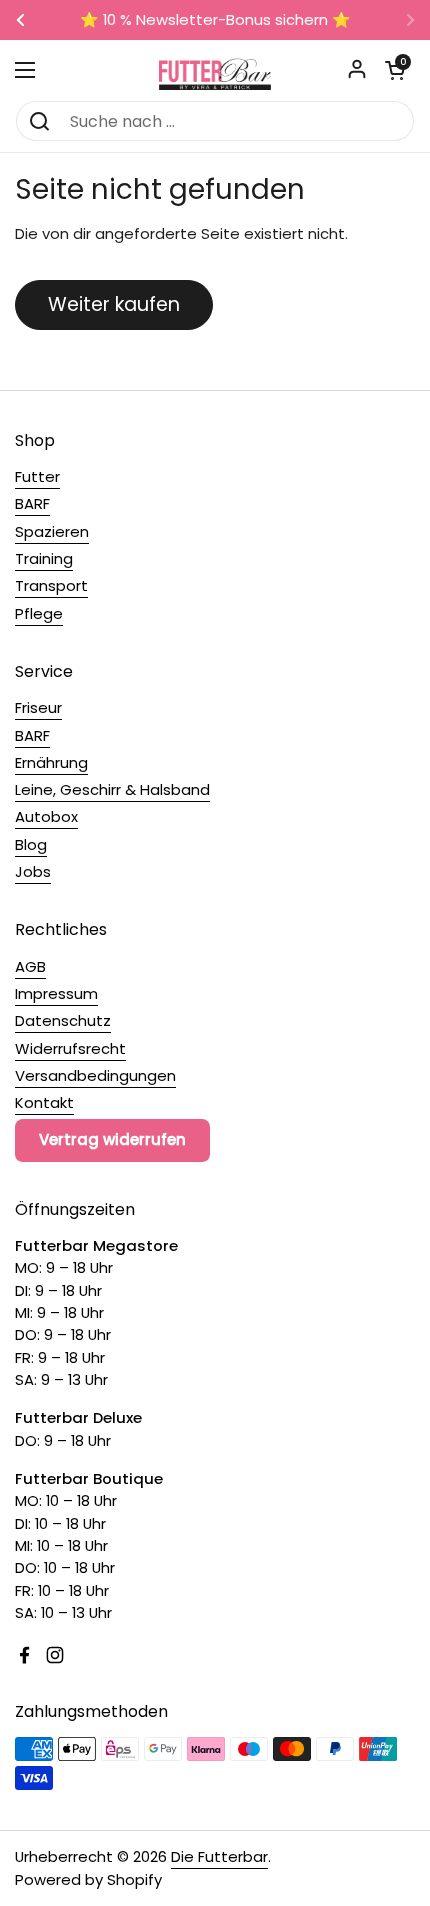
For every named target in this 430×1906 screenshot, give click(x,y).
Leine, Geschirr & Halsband (112, 789)
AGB (30, 966)
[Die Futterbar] (215, 70)
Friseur (38, 707)
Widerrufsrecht (70, 1048)
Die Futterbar (219, 1856)
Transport (51, 585)
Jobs (33, 871)
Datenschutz (63, 1020)
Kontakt (44, 1102)
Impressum (56, 993)
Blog (31, 844)
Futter (37, 476)
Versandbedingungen (95, 1075)
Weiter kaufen (114, 304)
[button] (395, 70)
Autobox (46, 816)
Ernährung (51, 762)
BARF (32, 503)
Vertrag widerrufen (112, 1139)
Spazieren (52, 531)
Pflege (39, 613)
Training (44, 558)
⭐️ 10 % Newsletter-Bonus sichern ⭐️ (215, 20)
